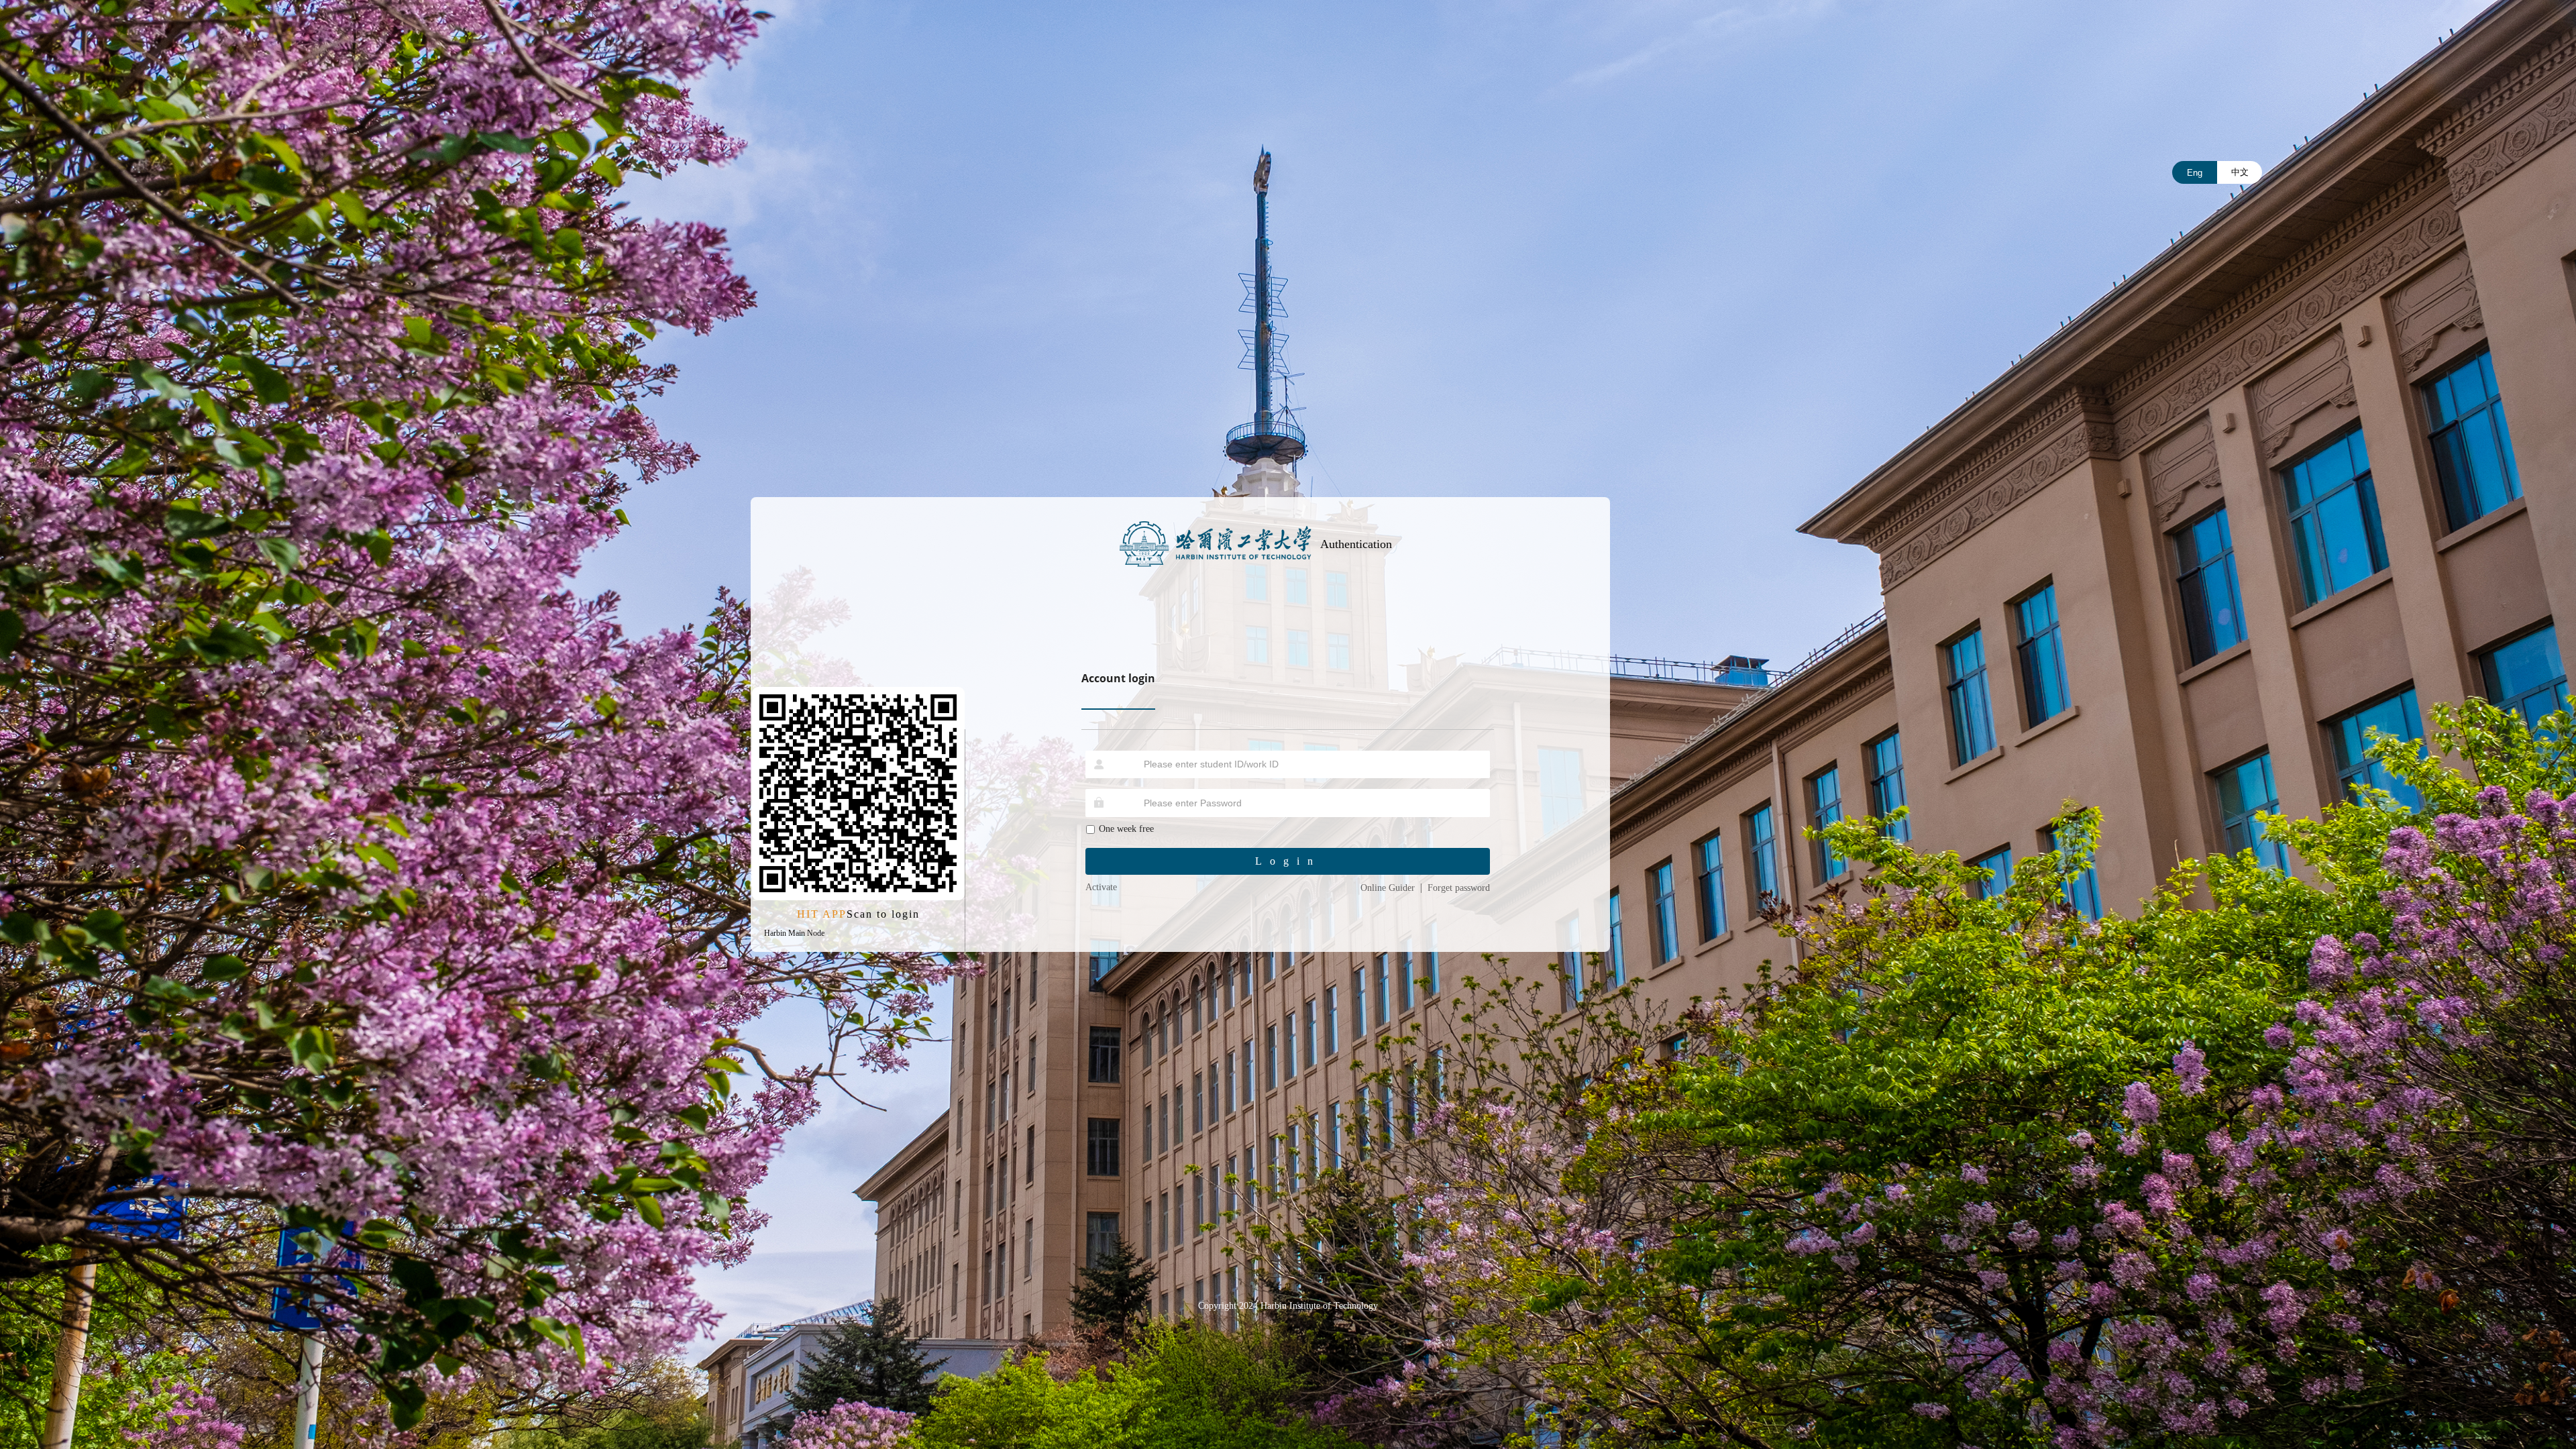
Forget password (1459, 888)
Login (1288, 861)
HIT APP (822, 914)
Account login (1118, 678)
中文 (2240, 172)
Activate (1101, 887)
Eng (2195, 173)
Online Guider (1388, 888)
